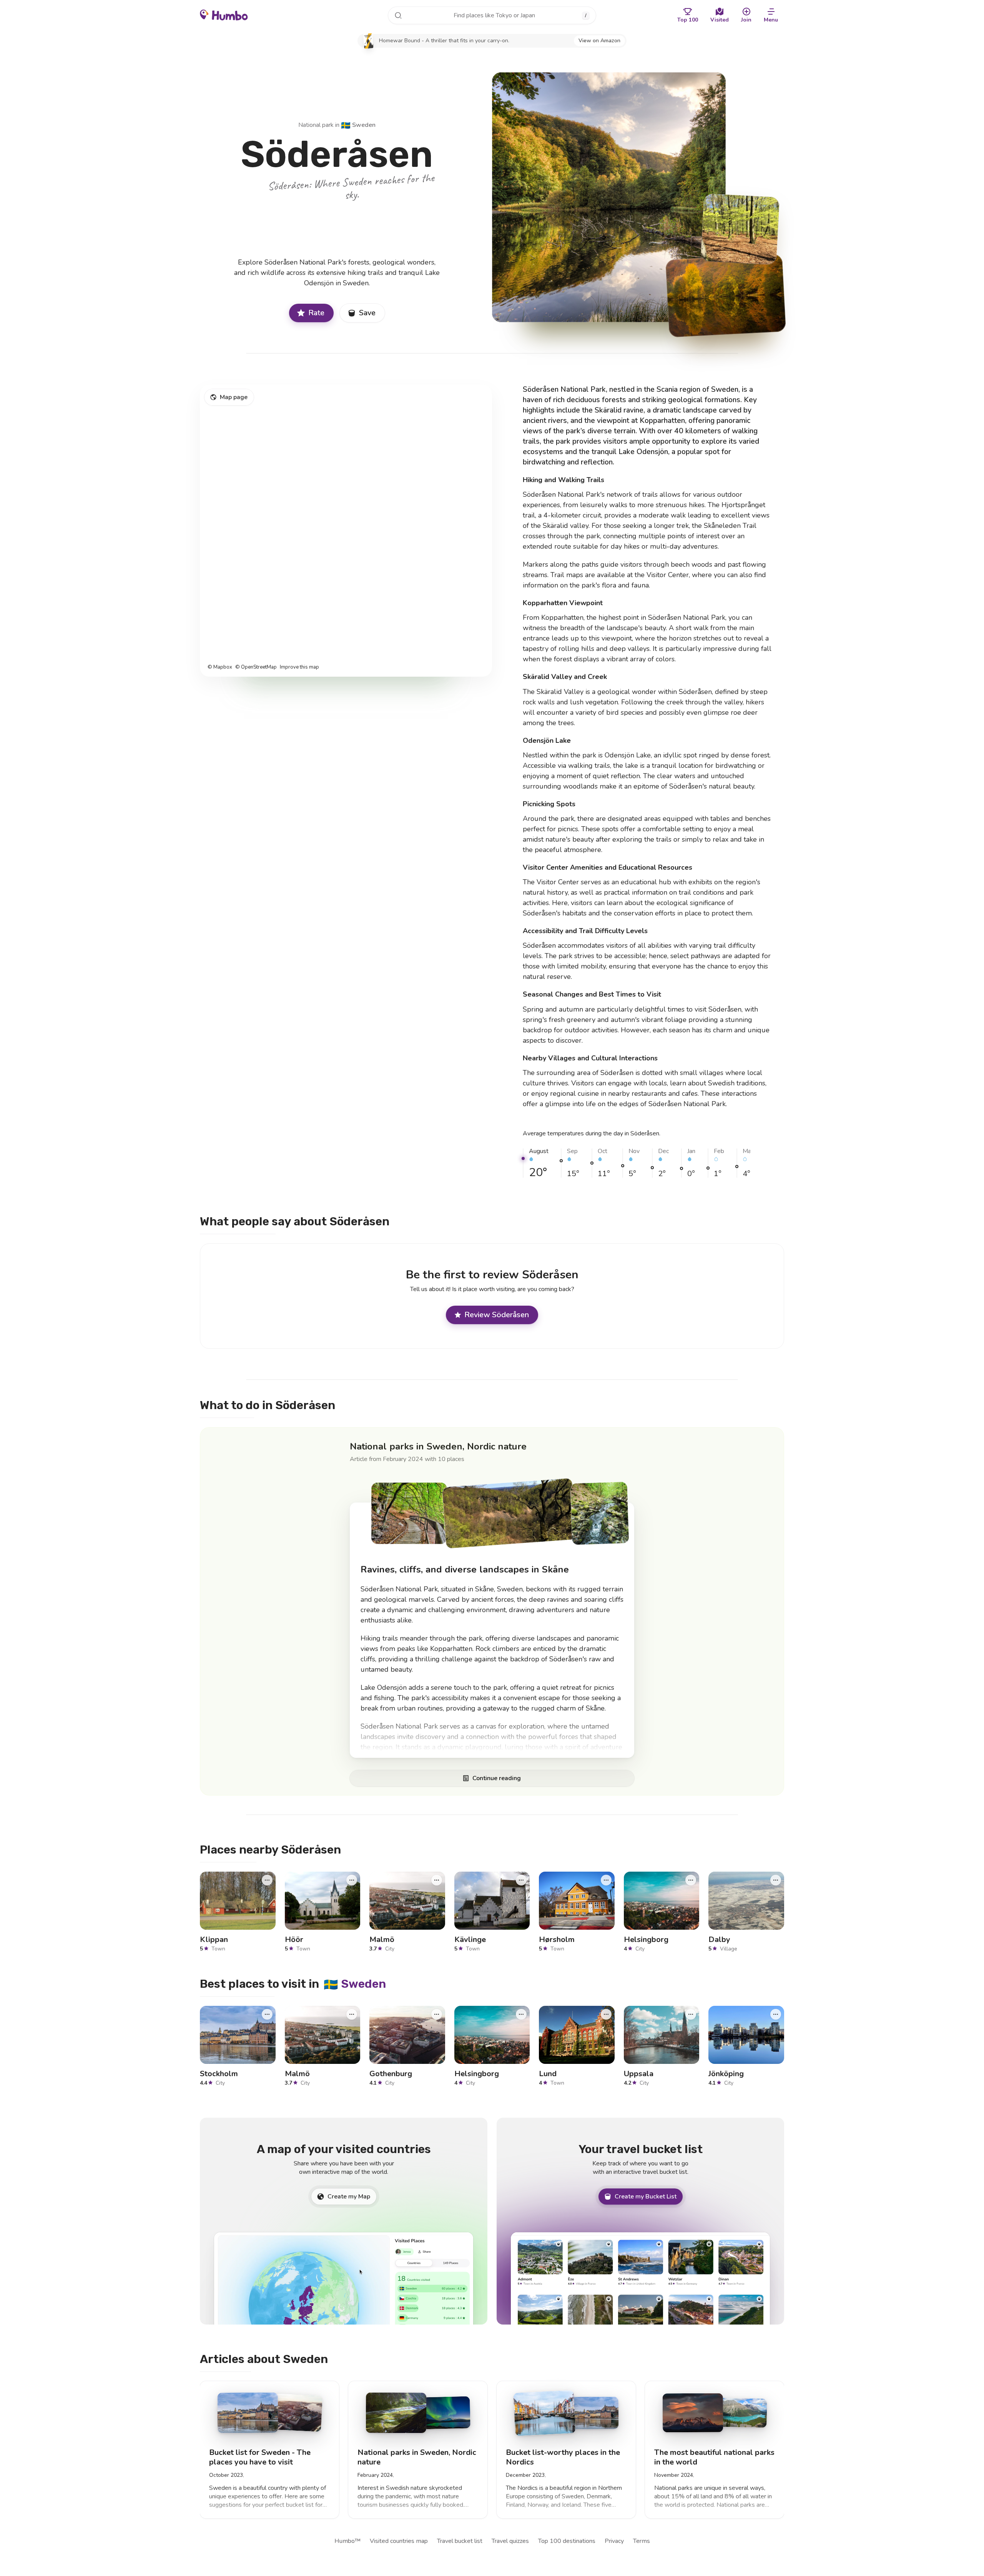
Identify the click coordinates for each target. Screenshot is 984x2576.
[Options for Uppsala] (691, 2014)
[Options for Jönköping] (776, 2014)
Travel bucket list (460, 2541)
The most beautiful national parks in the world (714, 2457)
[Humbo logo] (224, 15)
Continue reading (497, 1779)
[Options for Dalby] (776, 1880)
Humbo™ (347, 2541)
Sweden (358, 125)
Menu (771, 20)
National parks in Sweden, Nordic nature (438, 1446)
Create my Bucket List (646, 2197)
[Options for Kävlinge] (521, 1880)
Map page (234, 397)
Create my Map (349, 2197)
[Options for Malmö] (437, 1880)
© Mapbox (220, 667)
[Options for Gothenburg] (437, 2014)
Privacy (614, 2541)
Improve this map (299, 667)
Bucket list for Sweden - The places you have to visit (260, 2457)
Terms (642, 2541)
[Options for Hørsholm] (606, 1880)
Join (746, 20)
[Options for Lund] (606, 2014)
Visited (720, 20)
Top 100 (688, 20)
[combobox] (492, 15)
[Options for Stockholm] (267, 2014)
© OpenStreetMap (256, 667)
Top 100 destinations (567, 2541)
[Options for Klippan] (267, 1880)
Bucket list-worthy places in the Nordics (563, 2457)
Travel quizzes (510, 2541)
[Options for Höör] (352, 1880)
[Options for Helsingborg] (691, 1880)
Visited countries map (399, 2541)
